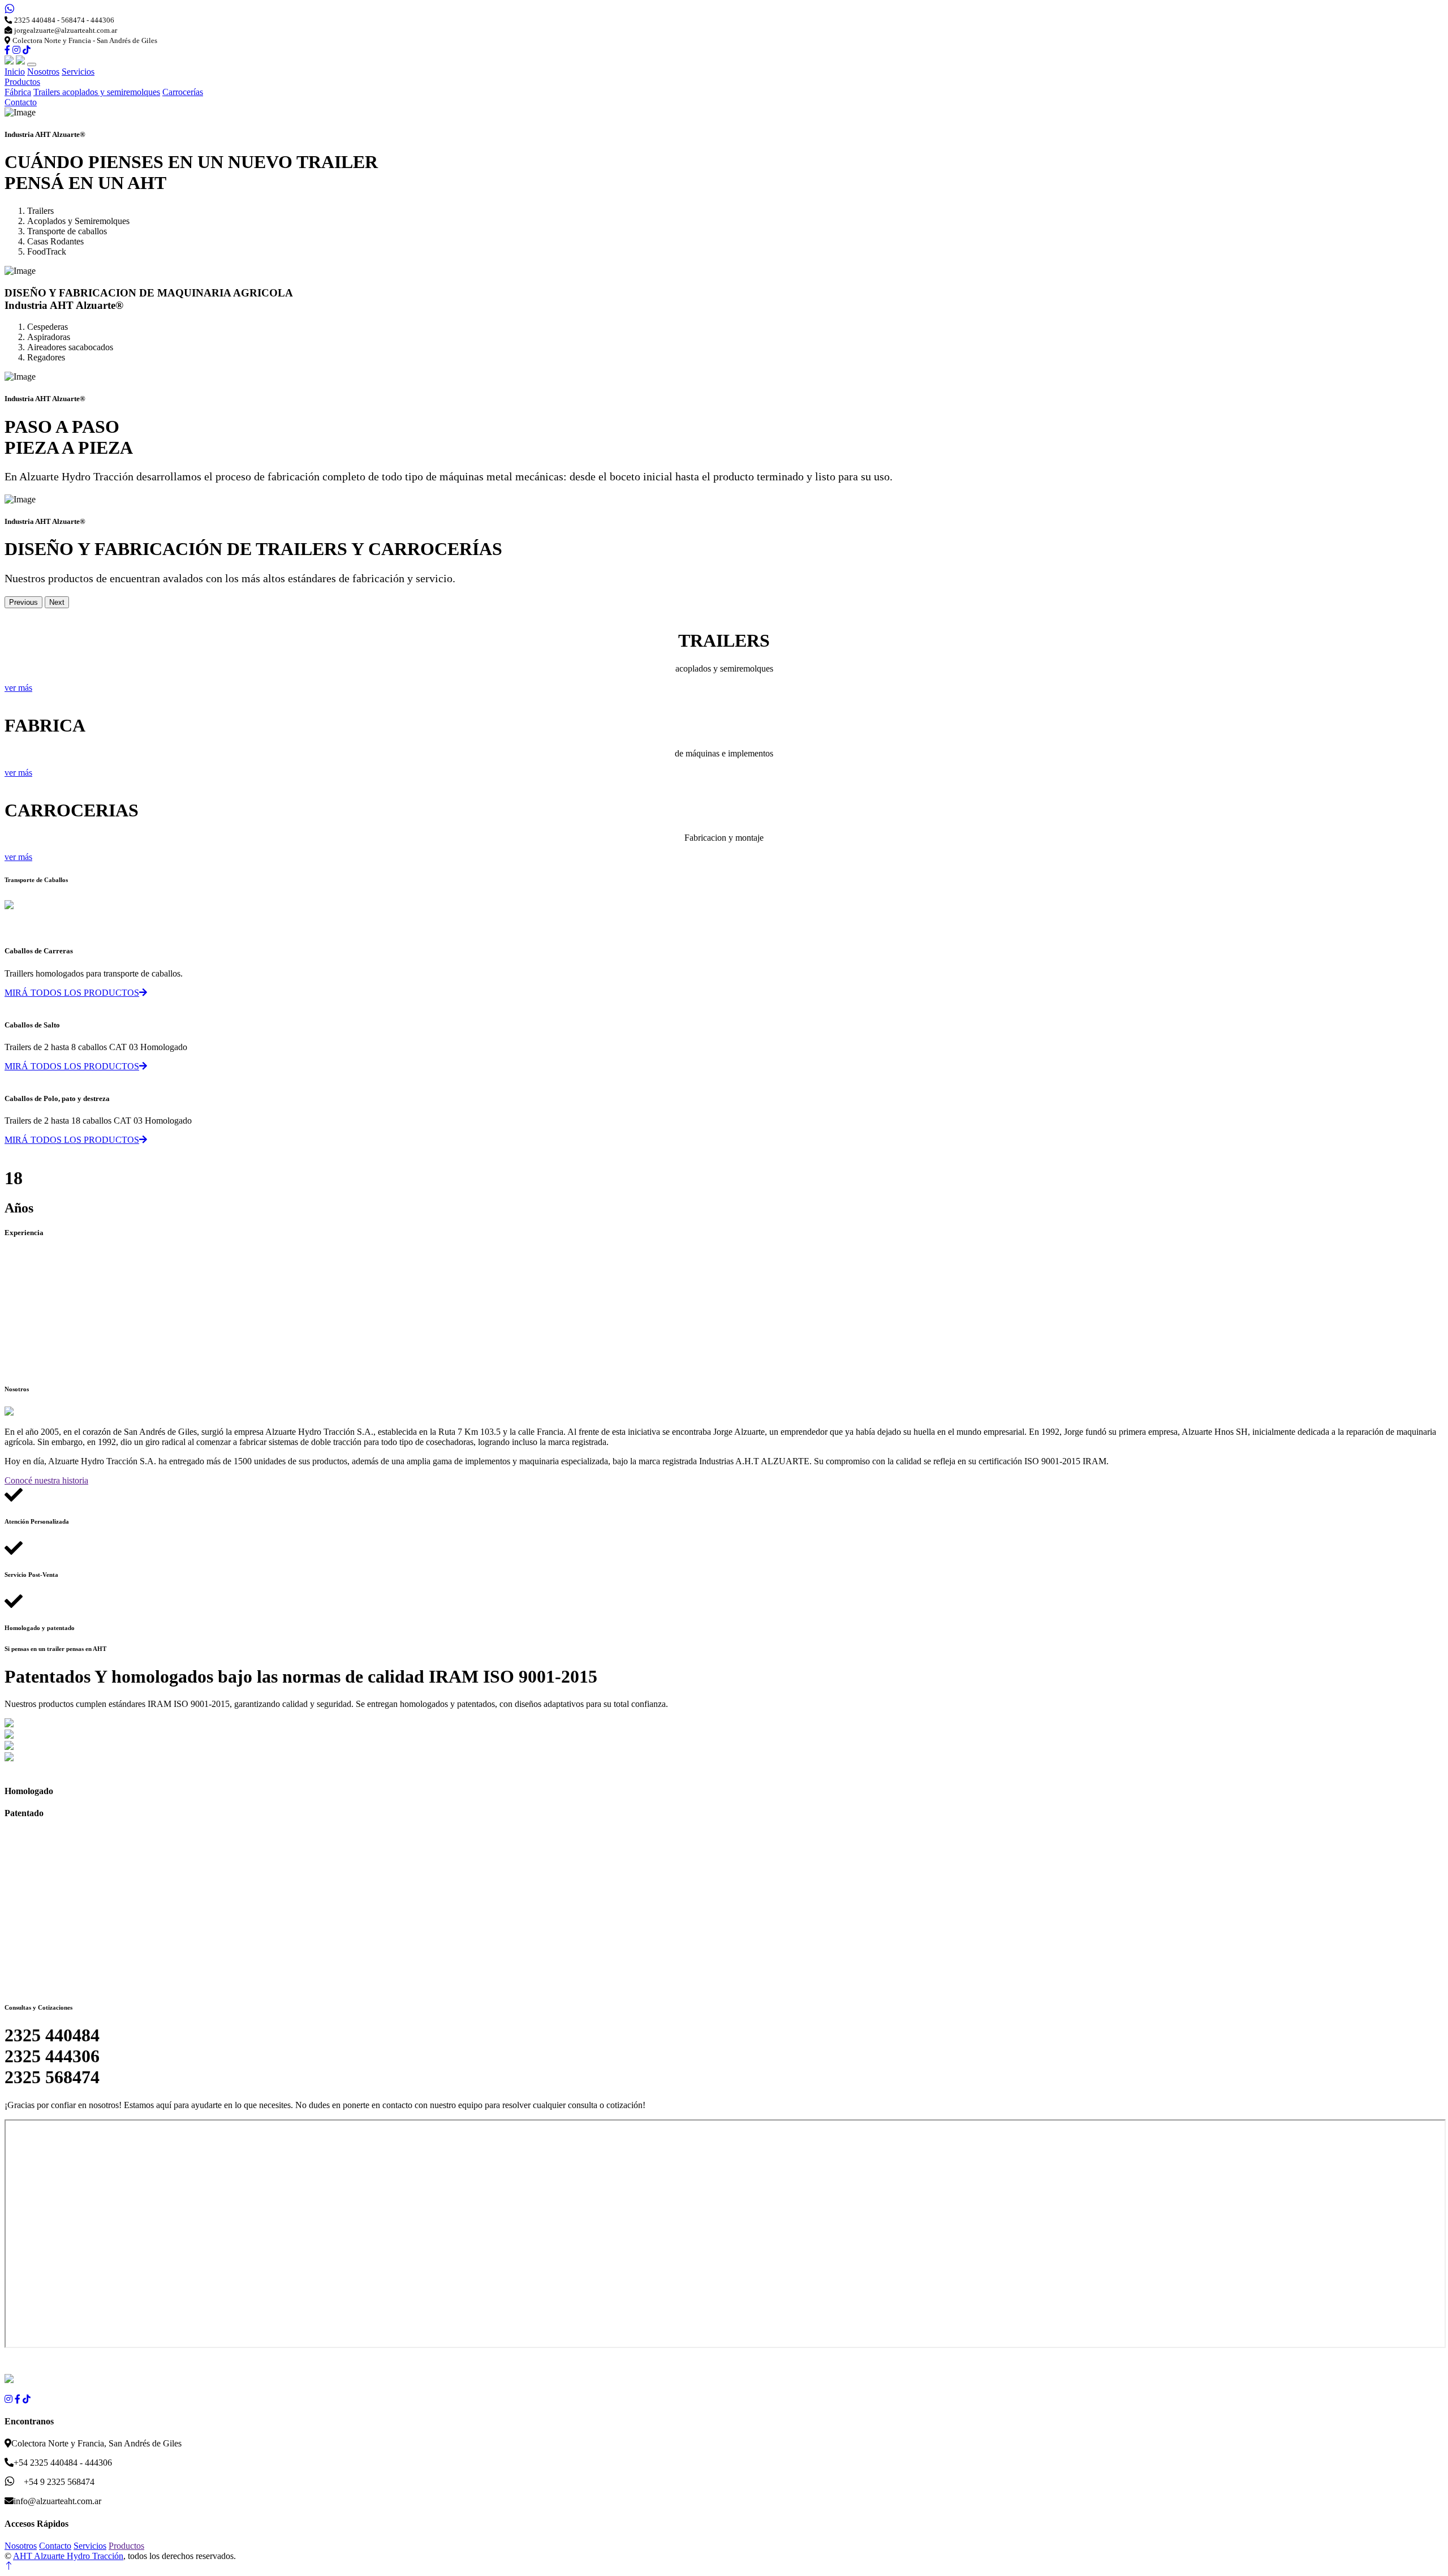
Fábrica (18, 92)
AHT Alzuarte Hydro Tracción (68, 2556)
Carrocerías (183, 92)
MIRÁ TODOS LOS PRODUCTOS (72, 993)
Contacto (21, 102)
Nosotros (43, 72)
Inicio (15, 72)
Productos (22, 82)
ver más (18, 688)
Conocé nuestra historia (46, 1480)
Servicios (78, 72)
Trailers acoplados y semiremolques (97, 92)
